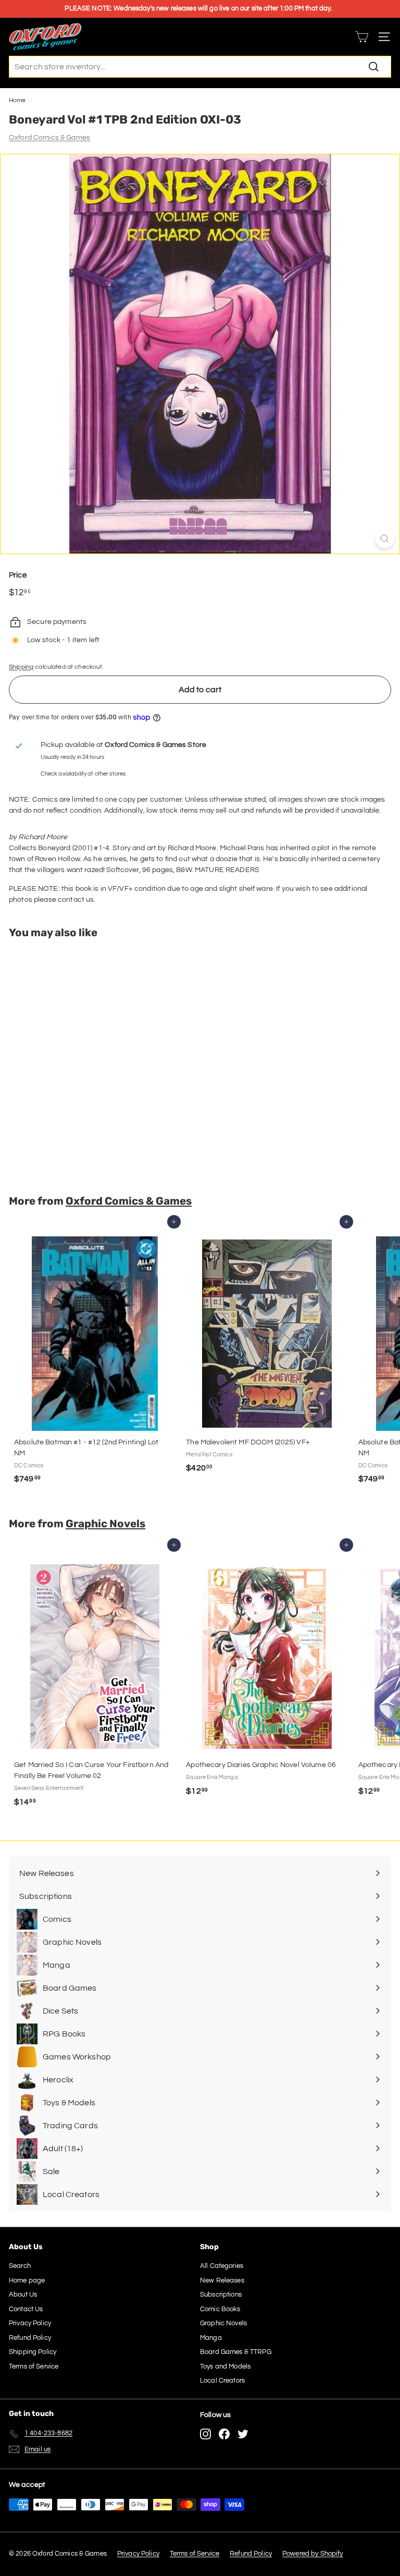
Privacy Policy (30, 2323)
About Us (23, 2295)
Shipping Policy (33, 2352)
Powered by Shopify (313, 2554)
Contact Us (26, 2309)
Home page (27, 2280)
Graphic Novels (105, 1524)
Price (18, 575)
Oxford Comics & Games (49, 138)
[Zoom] (385, 539)
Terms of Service (34, 2366)
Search (20, 2266)
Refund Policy (30, 2338)
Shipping (21, 667)
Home (17, 100)
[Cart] (362, 37)
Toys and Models (225, 2366)
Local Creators (222, 2381)
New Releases (222, 2280)
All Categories (222, 2266)
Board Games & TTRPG (236, 2352)
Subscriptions (221, 2295)
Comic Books (220, 2309)
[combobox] (200, 67)
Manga (211, 2338)
